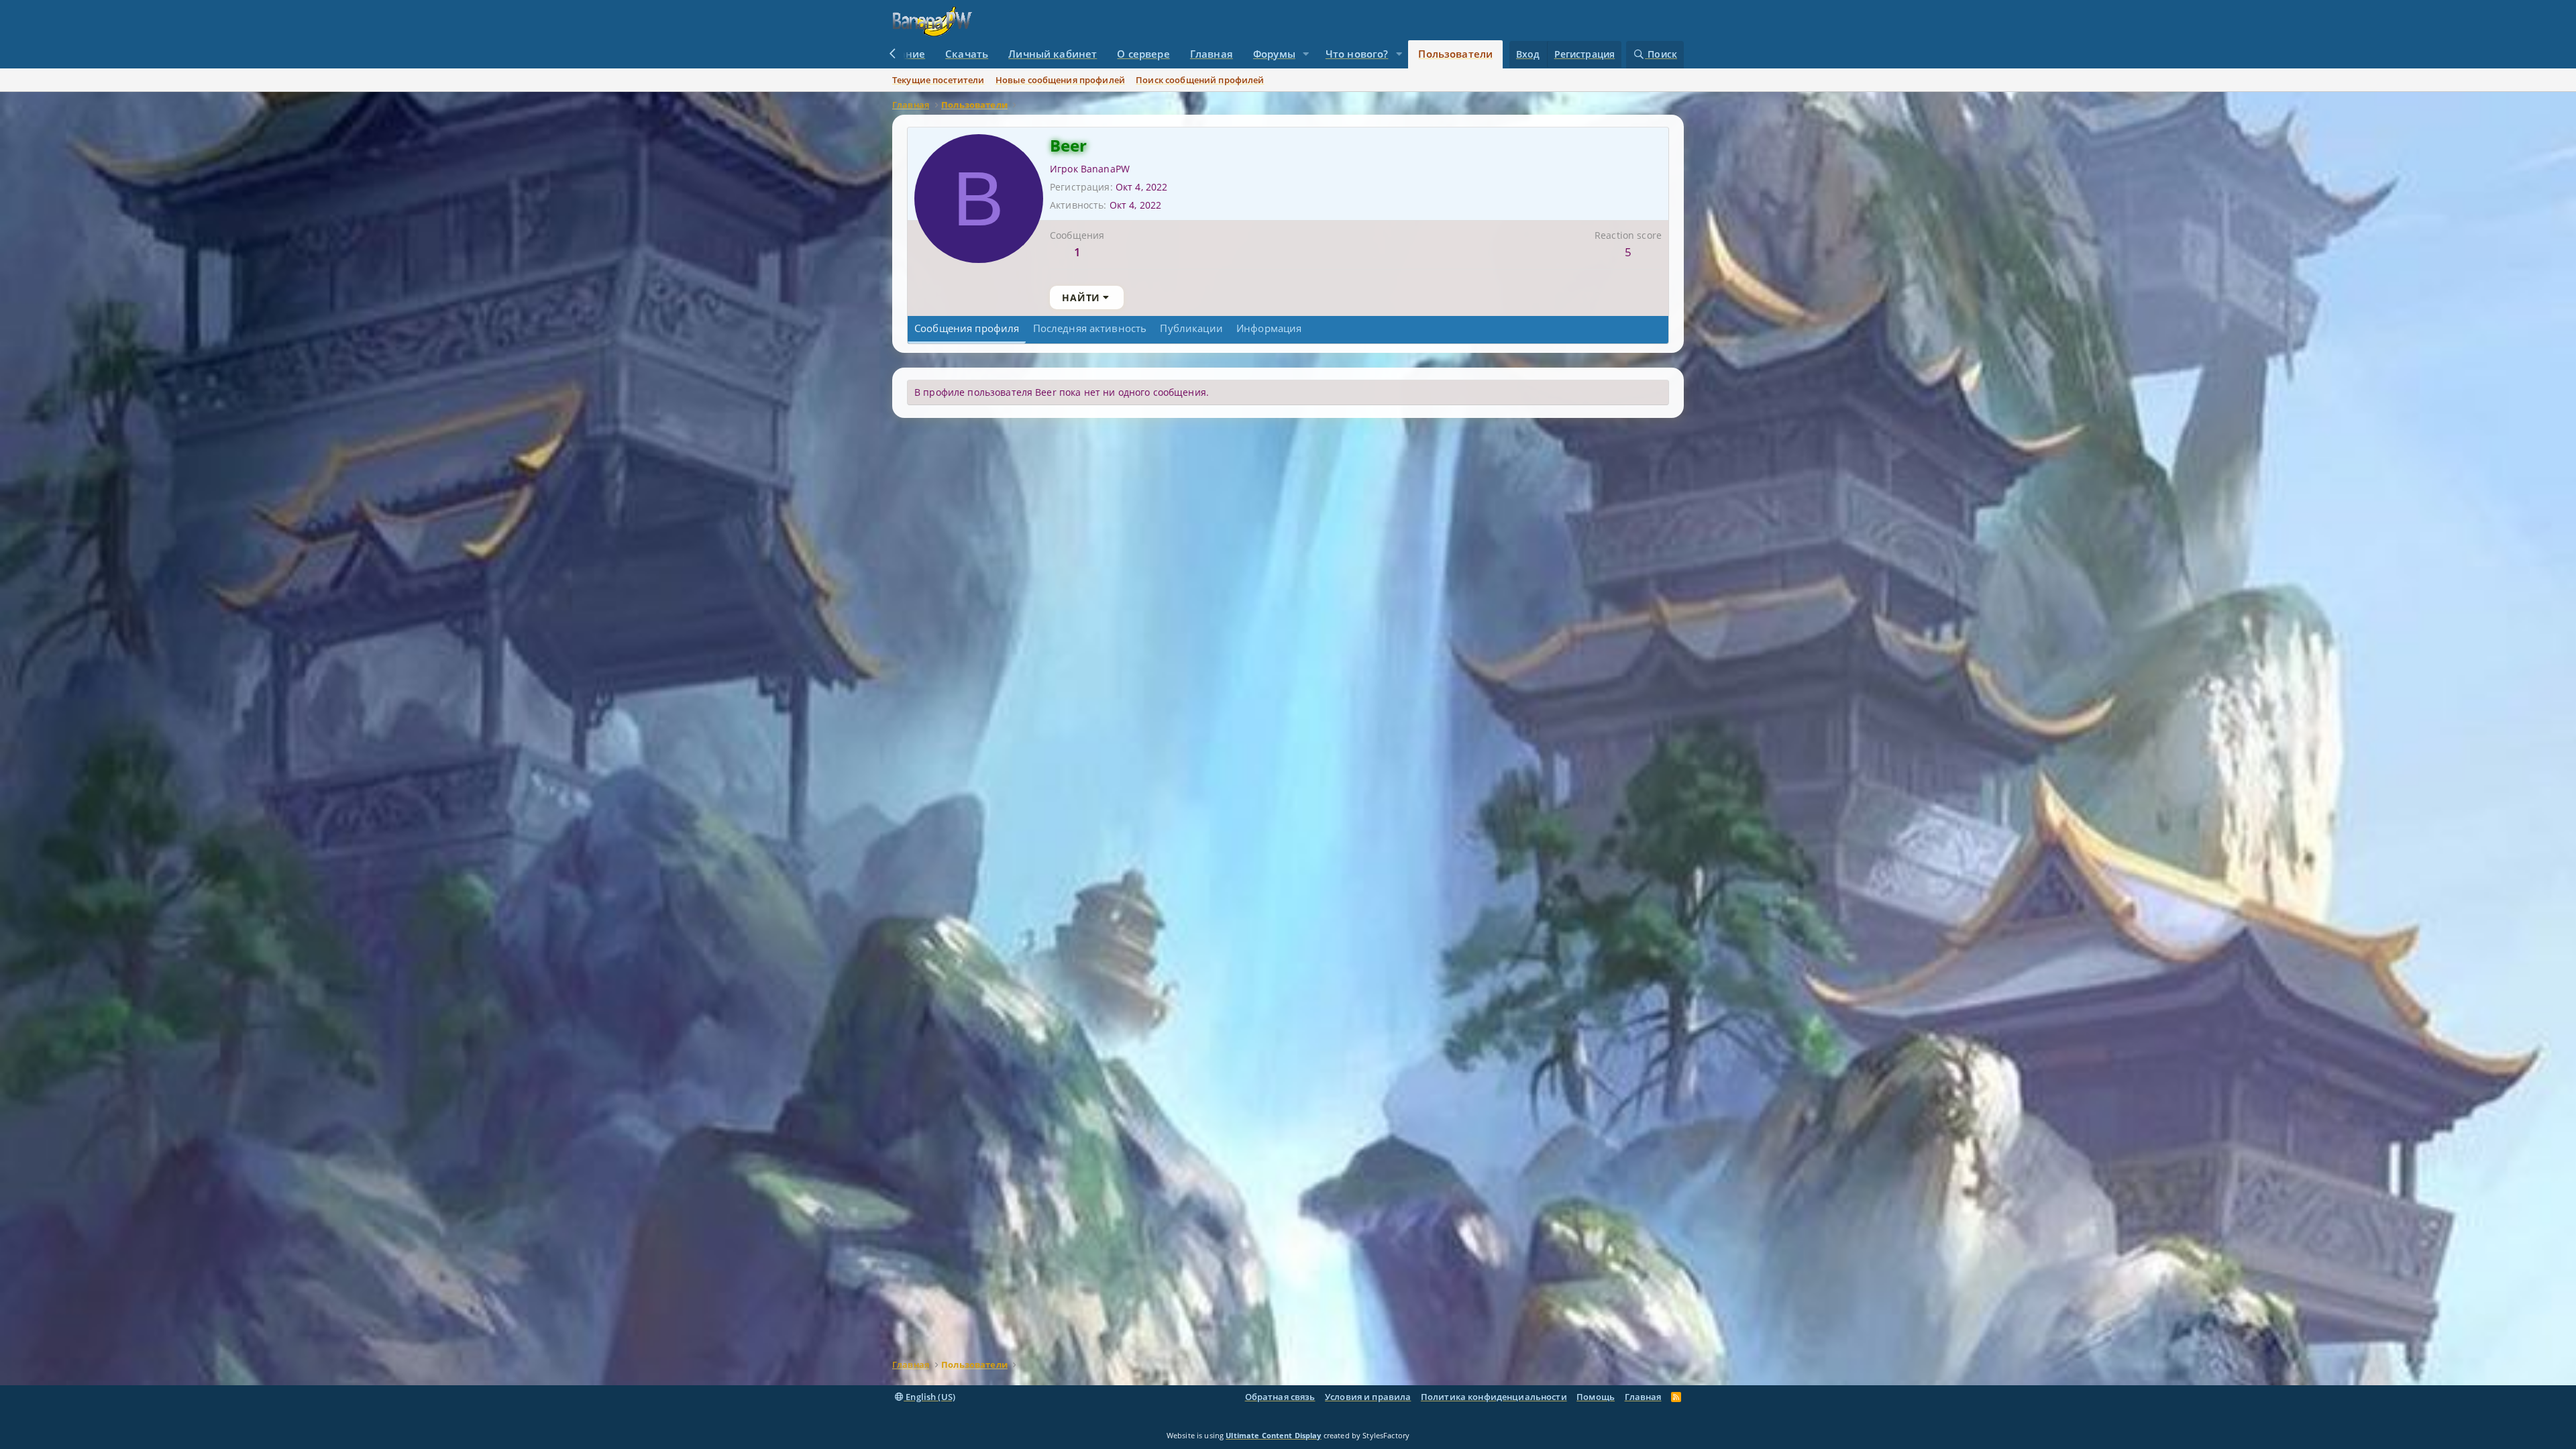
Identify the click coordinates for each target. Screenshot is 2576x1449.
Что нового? (1357, 54)
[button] (1306, 54)
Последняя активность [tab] (1090, 328)
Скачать (967, 54)
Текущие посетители (938, 80)
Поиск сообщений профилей (1200, 80)
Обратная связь (1280, 1397)
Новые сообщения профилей (1060, 80)
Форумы (1274, 54)
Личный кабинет (1053, 54)
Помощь (1596, 1397)
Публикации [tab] (1191, 328)
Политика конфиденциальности (1494, 1397)
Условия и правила (1368, 1397)
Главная (1212, 54)
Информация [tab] (1269, 328)
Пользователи (1455, 54)
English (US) (929, 1397)
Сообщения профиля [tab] (967, 328)
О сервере (1143, 54)
